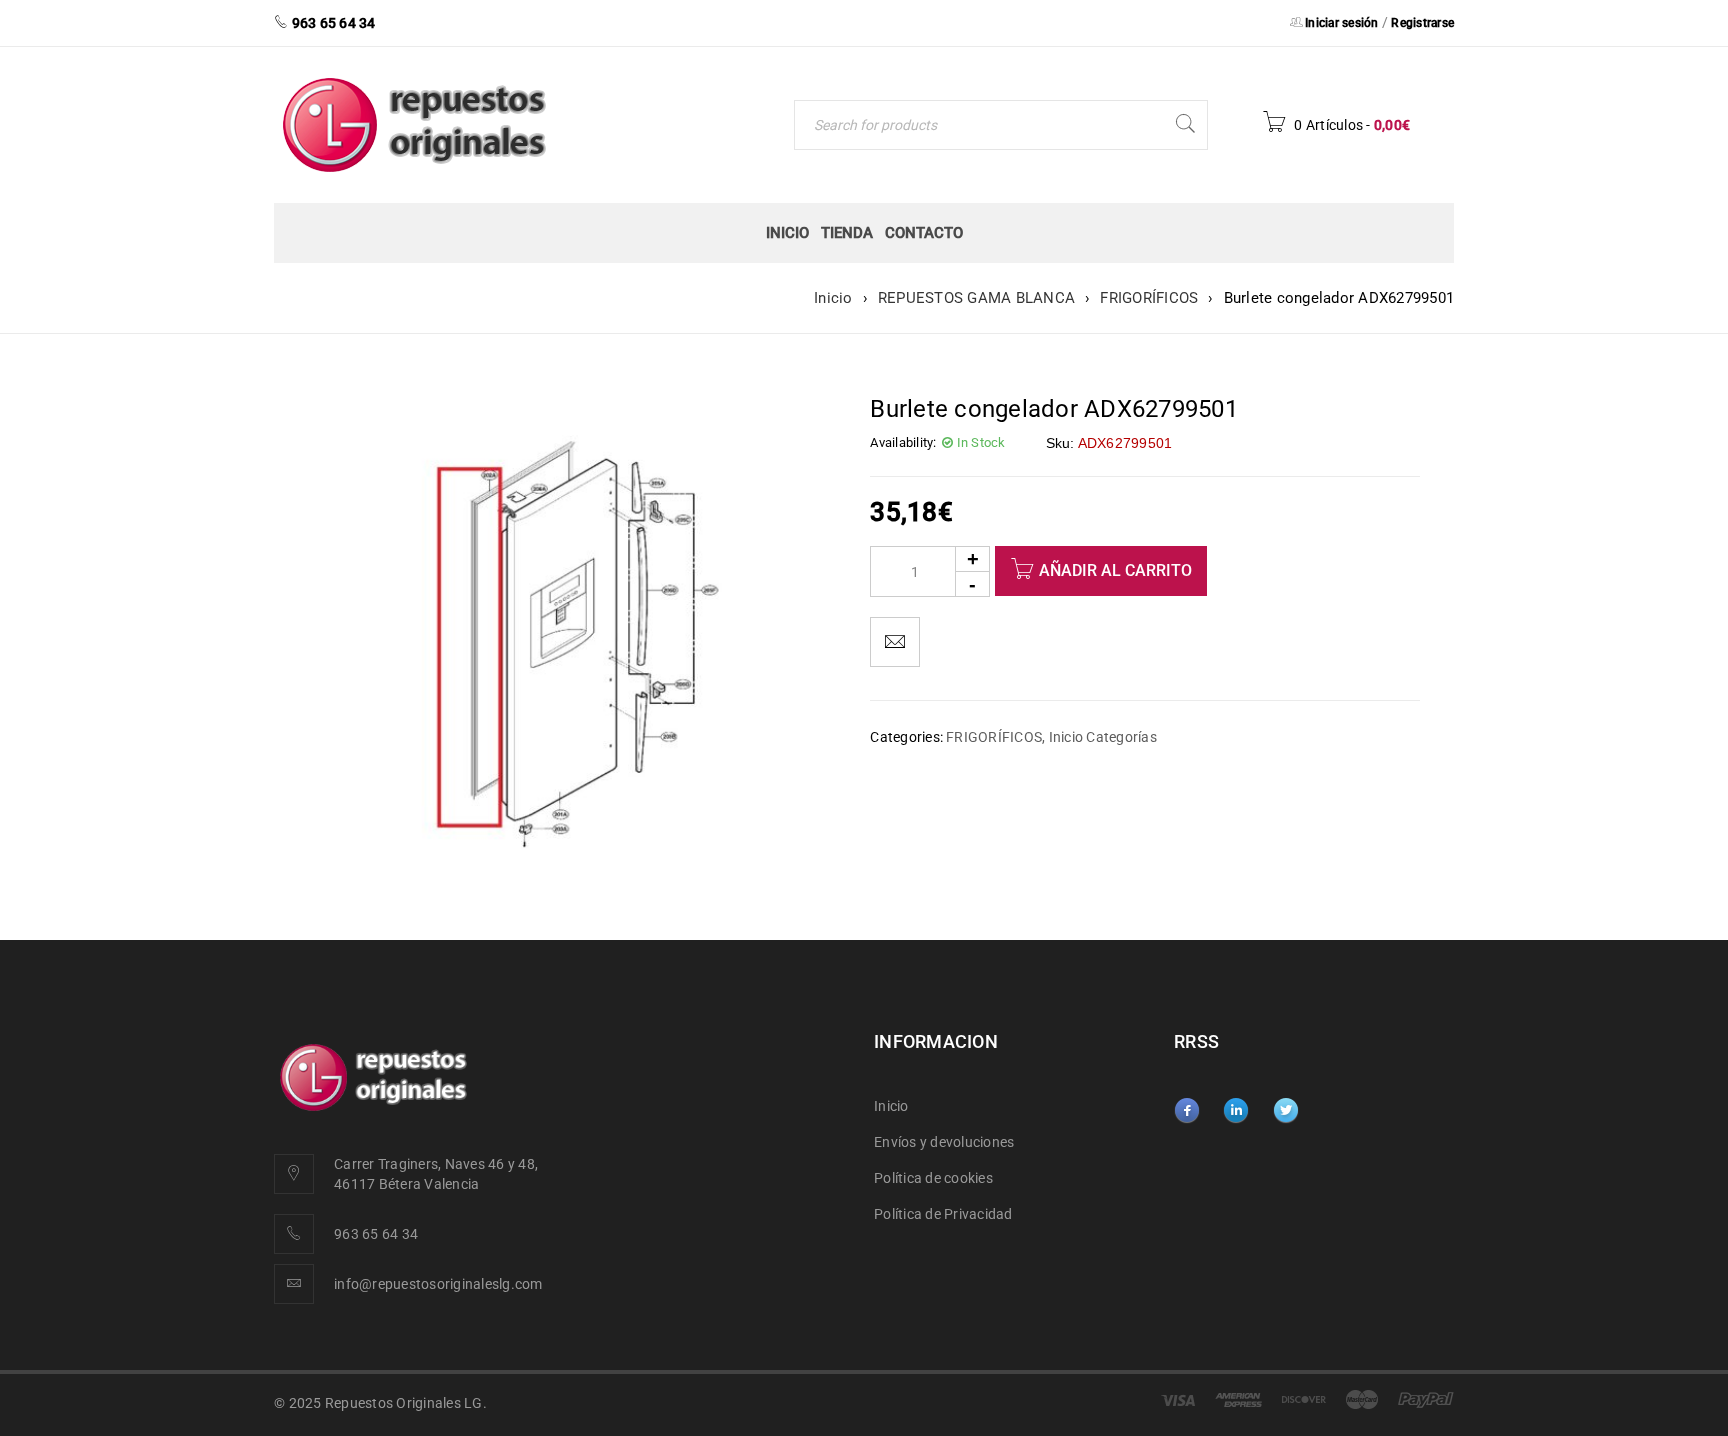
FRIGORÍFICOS (1149, 298)
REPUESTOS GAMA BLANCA (976, 298)
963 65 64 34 (376, 1234)
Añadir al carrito (1115, 570)
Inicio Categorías (1103, 737)
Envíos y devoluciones (944, 1142)
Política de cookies (933, 1178)
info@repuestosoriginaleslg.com (438, 1284)
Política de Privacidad (943, 1214)
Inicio (833, 298)
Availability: (903, 442)
